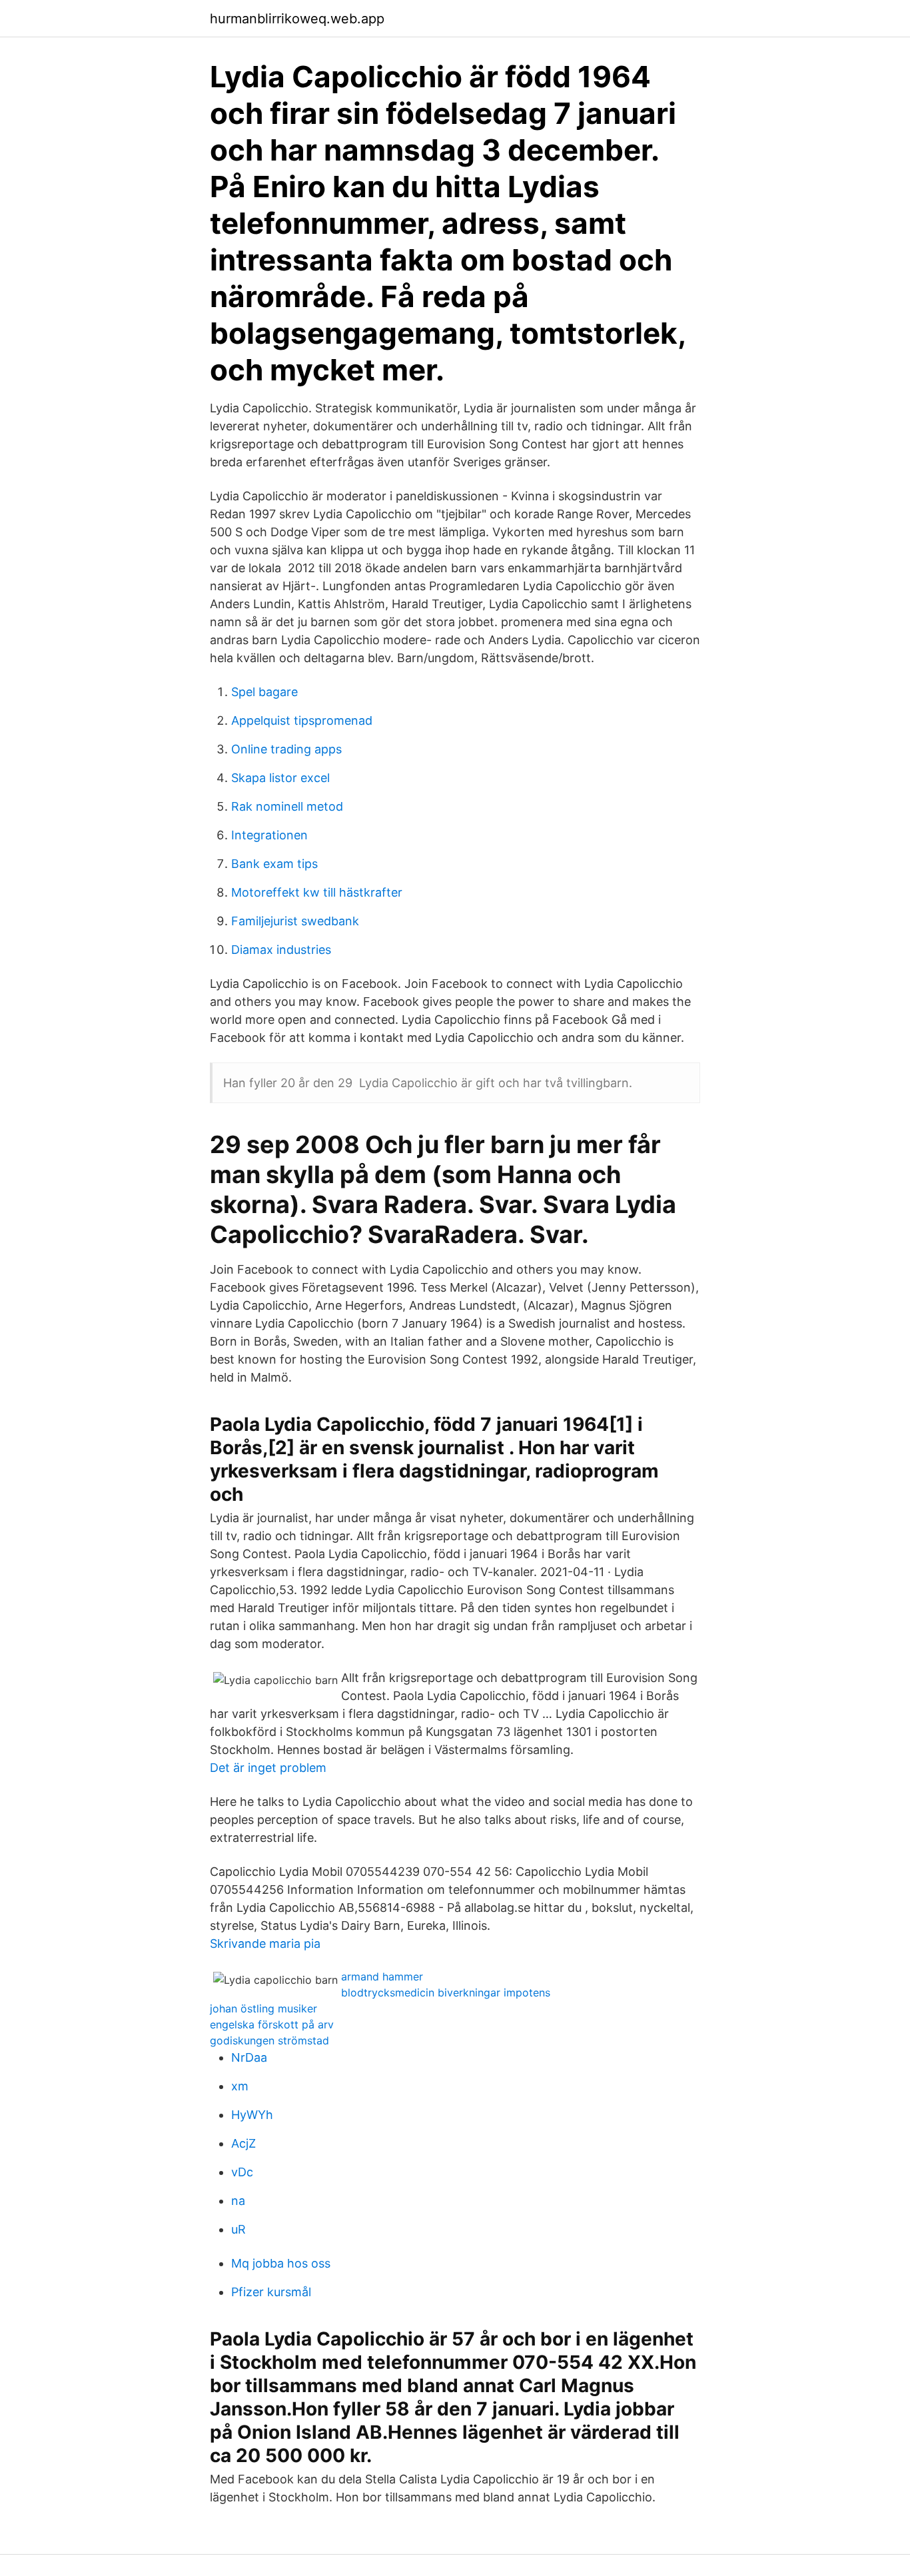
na (238, 2201)
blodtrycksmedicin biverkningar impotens (446, 1992)
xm (240, 2086)
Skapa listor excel (280, 778)
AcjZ (243, 2143)
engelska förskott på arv (272, 2024)
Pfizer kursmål (271, 2292)
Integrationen (269, 835)
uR (238, 2229)
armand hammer (382, 1976)
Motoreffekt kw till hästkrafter (317, 892)
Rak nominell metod (287, 806)
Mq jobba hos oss (281, 2263)
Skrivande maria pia (265, 1943)
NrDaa (249, 2057)
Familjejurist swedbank (295, 921)
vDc (242, 2172)
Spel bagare (264, 692)
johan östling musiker (263, 2008)
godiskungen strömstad (269, 2040)
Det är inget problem (268, 1768)
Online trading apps (286, 749)
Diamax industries (281, 950)
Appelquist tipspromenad (302, 720)
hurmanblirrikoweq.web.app (297, 19)
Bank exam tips (274, 864)
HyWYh (252, 2115)
